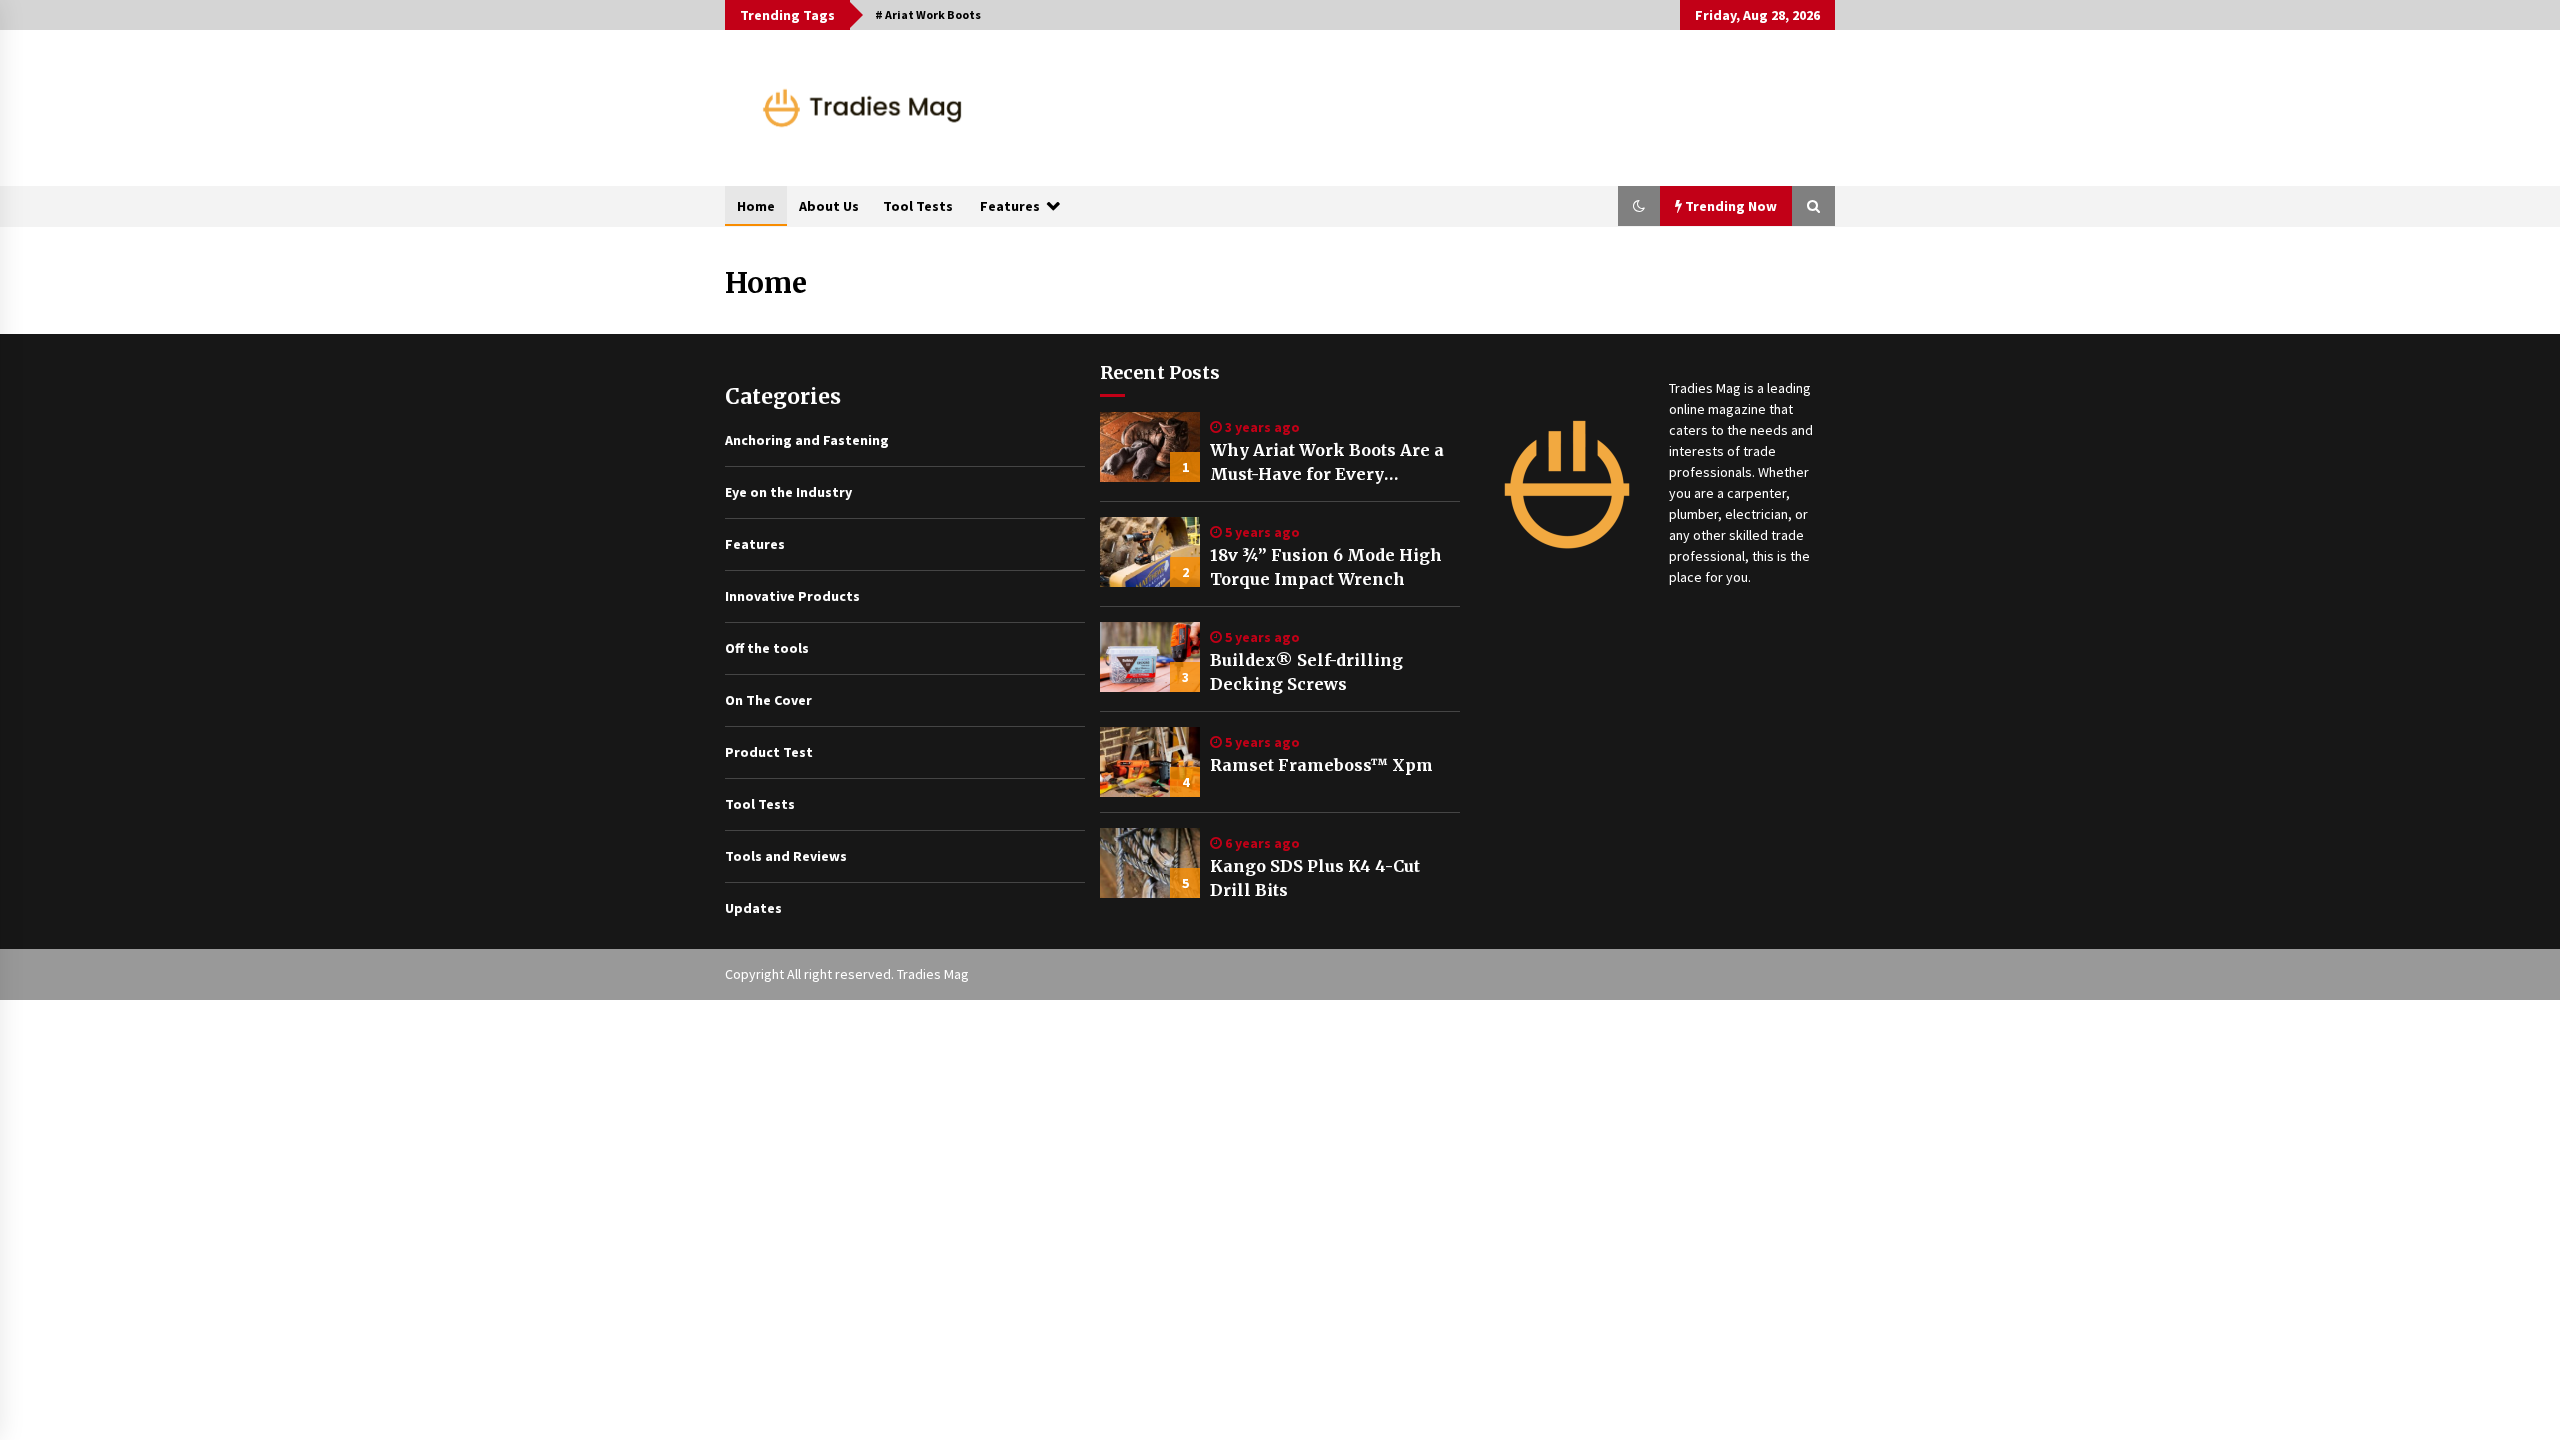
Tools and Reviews (786, 856)
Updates (753, 908)
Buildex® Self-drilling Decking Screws (1306, 672)
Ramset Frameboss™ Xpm (1321, 765)
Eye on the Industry (788, 492)
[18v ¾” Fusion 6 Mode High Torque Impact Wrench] (1150, 552)
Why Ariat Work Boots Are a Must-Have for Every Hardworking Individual (1327, 463)
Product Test (769, 752)
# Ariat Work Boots (928, 14)
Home (756, 206)
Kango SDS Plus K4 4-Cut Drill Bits (1315, 878)
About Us (829, 206)
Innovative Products (792, 596)
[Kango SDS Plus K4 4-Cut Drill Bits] (1150, 863)
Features (1010, 206)
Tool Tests (918, 206)
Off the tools (767, 648)
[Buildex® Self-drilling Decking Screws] (1150, 657)
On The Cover (768, 700)
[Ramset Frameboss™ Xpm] (1150, 762)
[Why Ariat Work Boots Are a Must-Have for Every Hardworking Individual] (1150, 447)
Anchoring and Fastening (807, 440)
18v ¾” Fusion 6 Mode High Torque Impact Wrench (1326, 567)
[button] (1639, 206)
